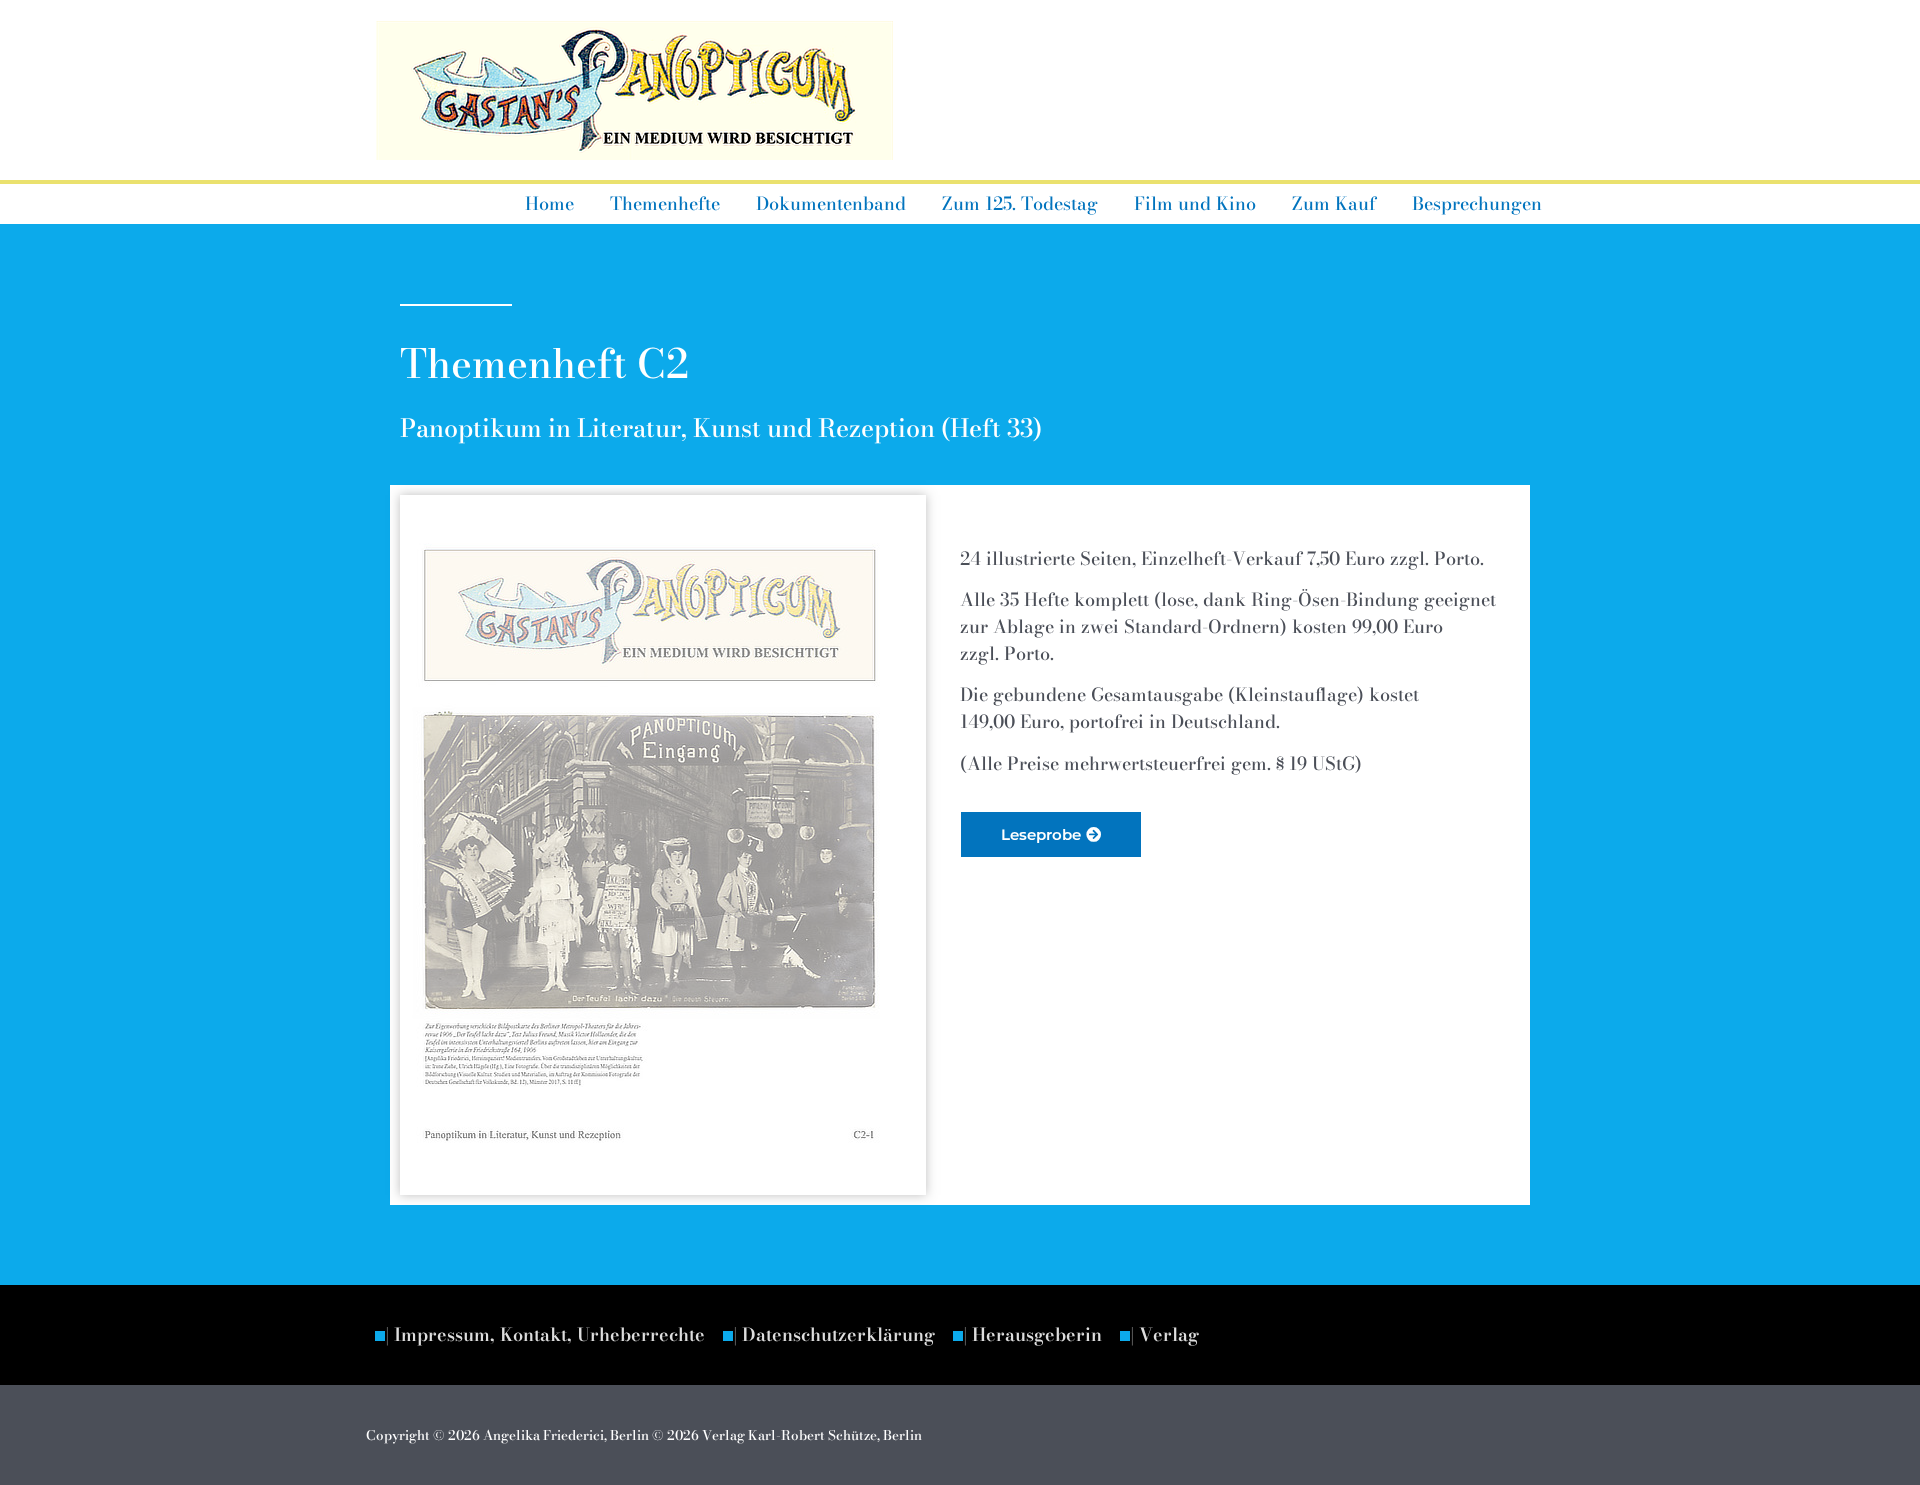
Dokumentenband (831, 203)
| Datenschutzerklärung (834, 1334)
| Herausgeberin (1032, 1334)
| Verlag (1164, 1334)
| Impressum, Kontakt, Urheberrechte (545, 1334)
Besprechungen (1477, 203)
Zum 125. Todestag (1020, 203)
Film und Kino (1195, 203)
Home (549, 203)
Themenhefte (665, 203)
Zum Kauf (1334, 203)
